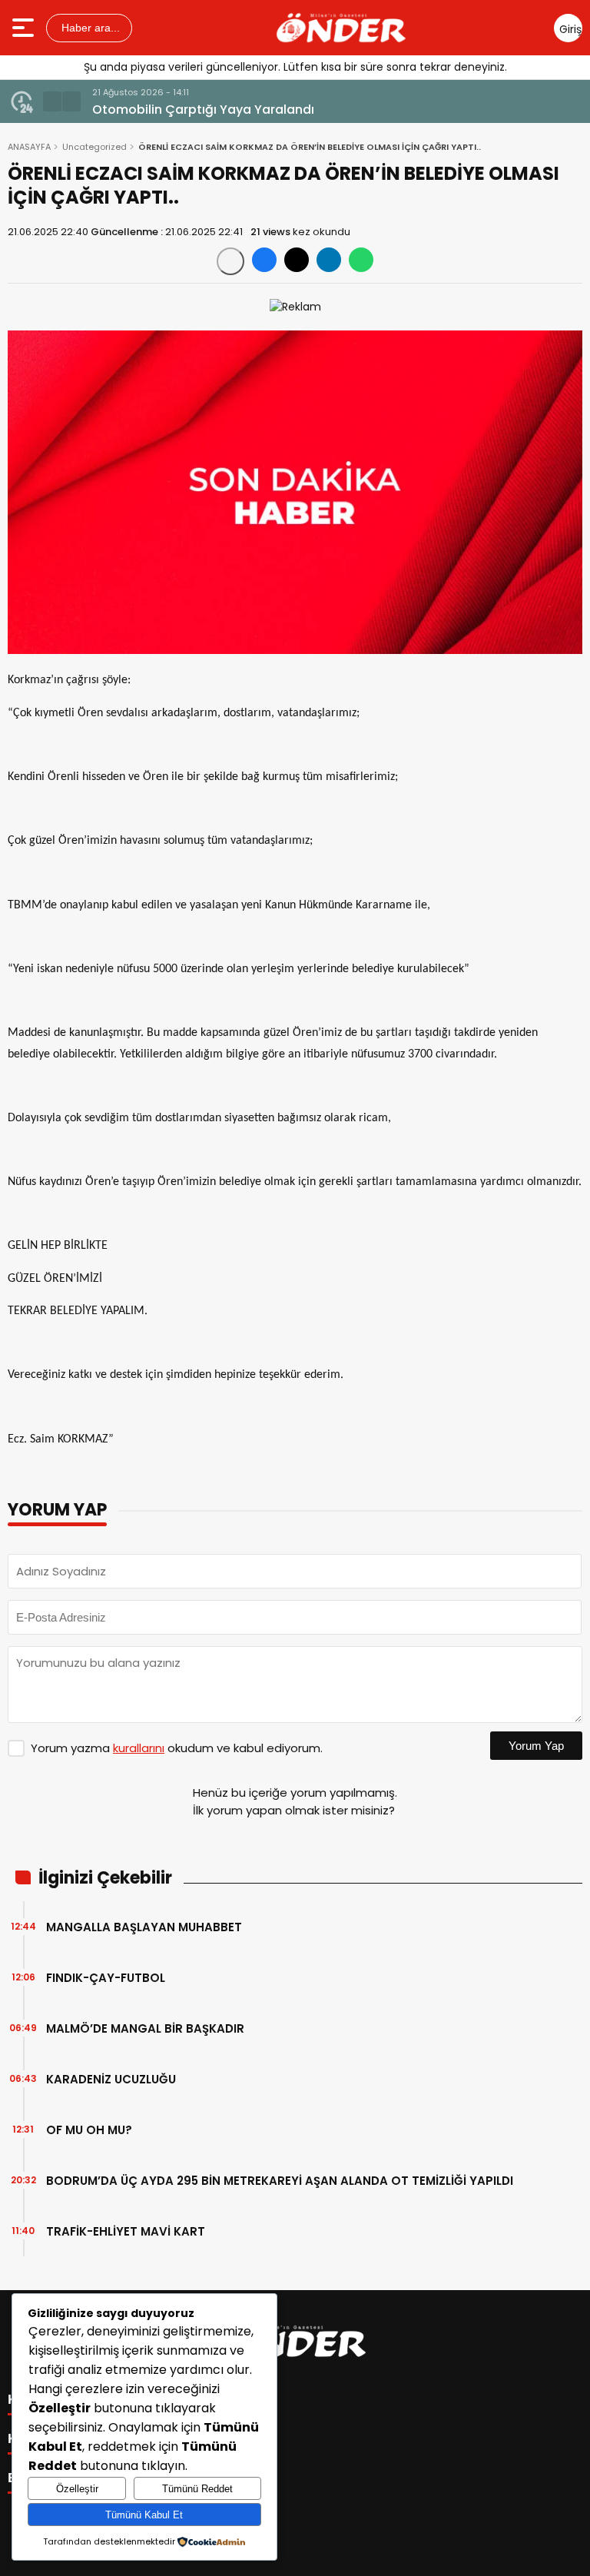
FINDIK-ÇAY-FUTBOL (106, 1978)
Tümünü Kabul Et (144, 2515)
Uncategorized (94, 147)
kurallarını (139, 1748)
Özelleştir (77, 2489)
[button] (52, 101)
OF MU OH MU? (89, 2130)
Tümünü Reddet (197, 2489)
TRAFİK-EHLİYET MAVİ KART (126, 2231)
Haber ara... (89, 28)
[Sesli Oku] (230, 261)
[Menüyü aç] (25, 28)
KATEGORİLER (58, 2399)
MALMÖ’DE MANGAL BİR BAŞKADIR (145, 2028)
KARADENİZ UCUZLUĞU (111, 2079)
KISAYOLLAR (52, 2438)
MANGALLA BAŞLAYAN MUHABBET (144, 1927)
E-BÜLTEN (42, 2478)
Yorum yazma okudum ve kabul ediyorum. (177, 1748)
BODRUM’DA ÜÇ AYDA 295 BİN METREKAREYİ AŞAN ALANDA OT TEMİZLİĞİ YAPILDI (280, 2181)
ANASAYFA (29, 147)
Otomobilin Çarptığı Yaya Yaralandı (203, 110)
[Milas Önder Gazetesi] (341, 28)
